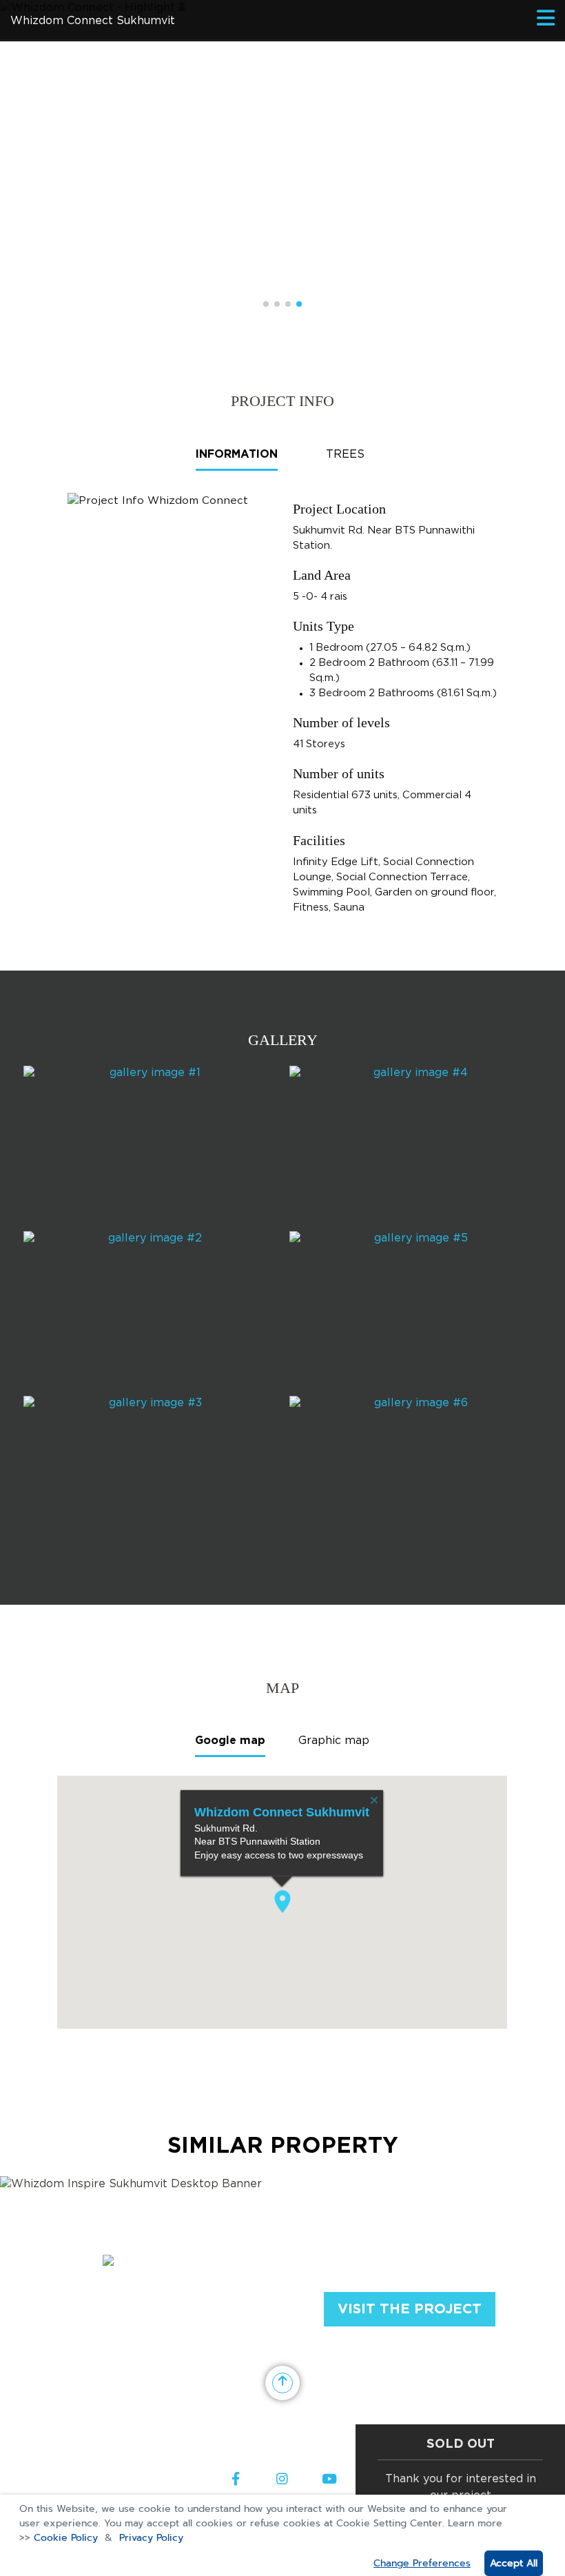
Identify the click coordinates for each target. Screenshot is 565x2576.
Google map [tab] (230, 1741)
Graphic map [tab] (334, 1741)
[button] (266, 304)
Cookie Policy (66, 2538)
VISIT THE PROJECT (410, 2309)
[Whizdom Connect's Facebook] (236, 2480)
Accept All (514, 2563)
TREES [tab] (345, 455)
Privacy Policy (151, 2538)
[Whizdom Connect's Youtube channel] (329, 2480)
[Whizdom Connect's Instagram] (282, 2480)
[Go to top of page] (282, 2383)
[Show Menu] (546, 19)
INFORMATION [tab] (237, 455)
